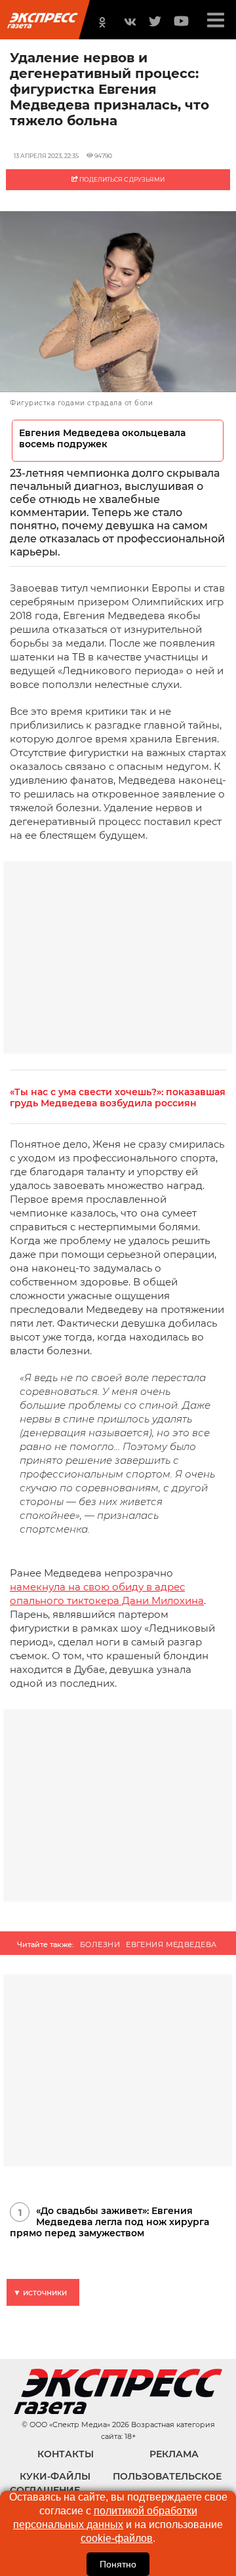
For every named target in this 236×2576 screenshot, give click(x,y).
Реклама (174, 2454)
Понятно (118, 2564)
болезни (100, 1944)
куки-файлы (55, 2476)
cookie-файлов (117, 2538)
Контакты (66, 2454)
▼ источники (40, 2292)
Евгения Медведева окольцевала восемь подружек (102, 439)
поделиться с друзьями (121, 179)
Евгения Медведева (171, 1944)
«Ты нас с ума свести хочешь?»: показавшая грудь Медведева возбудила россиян (118, 1098)
